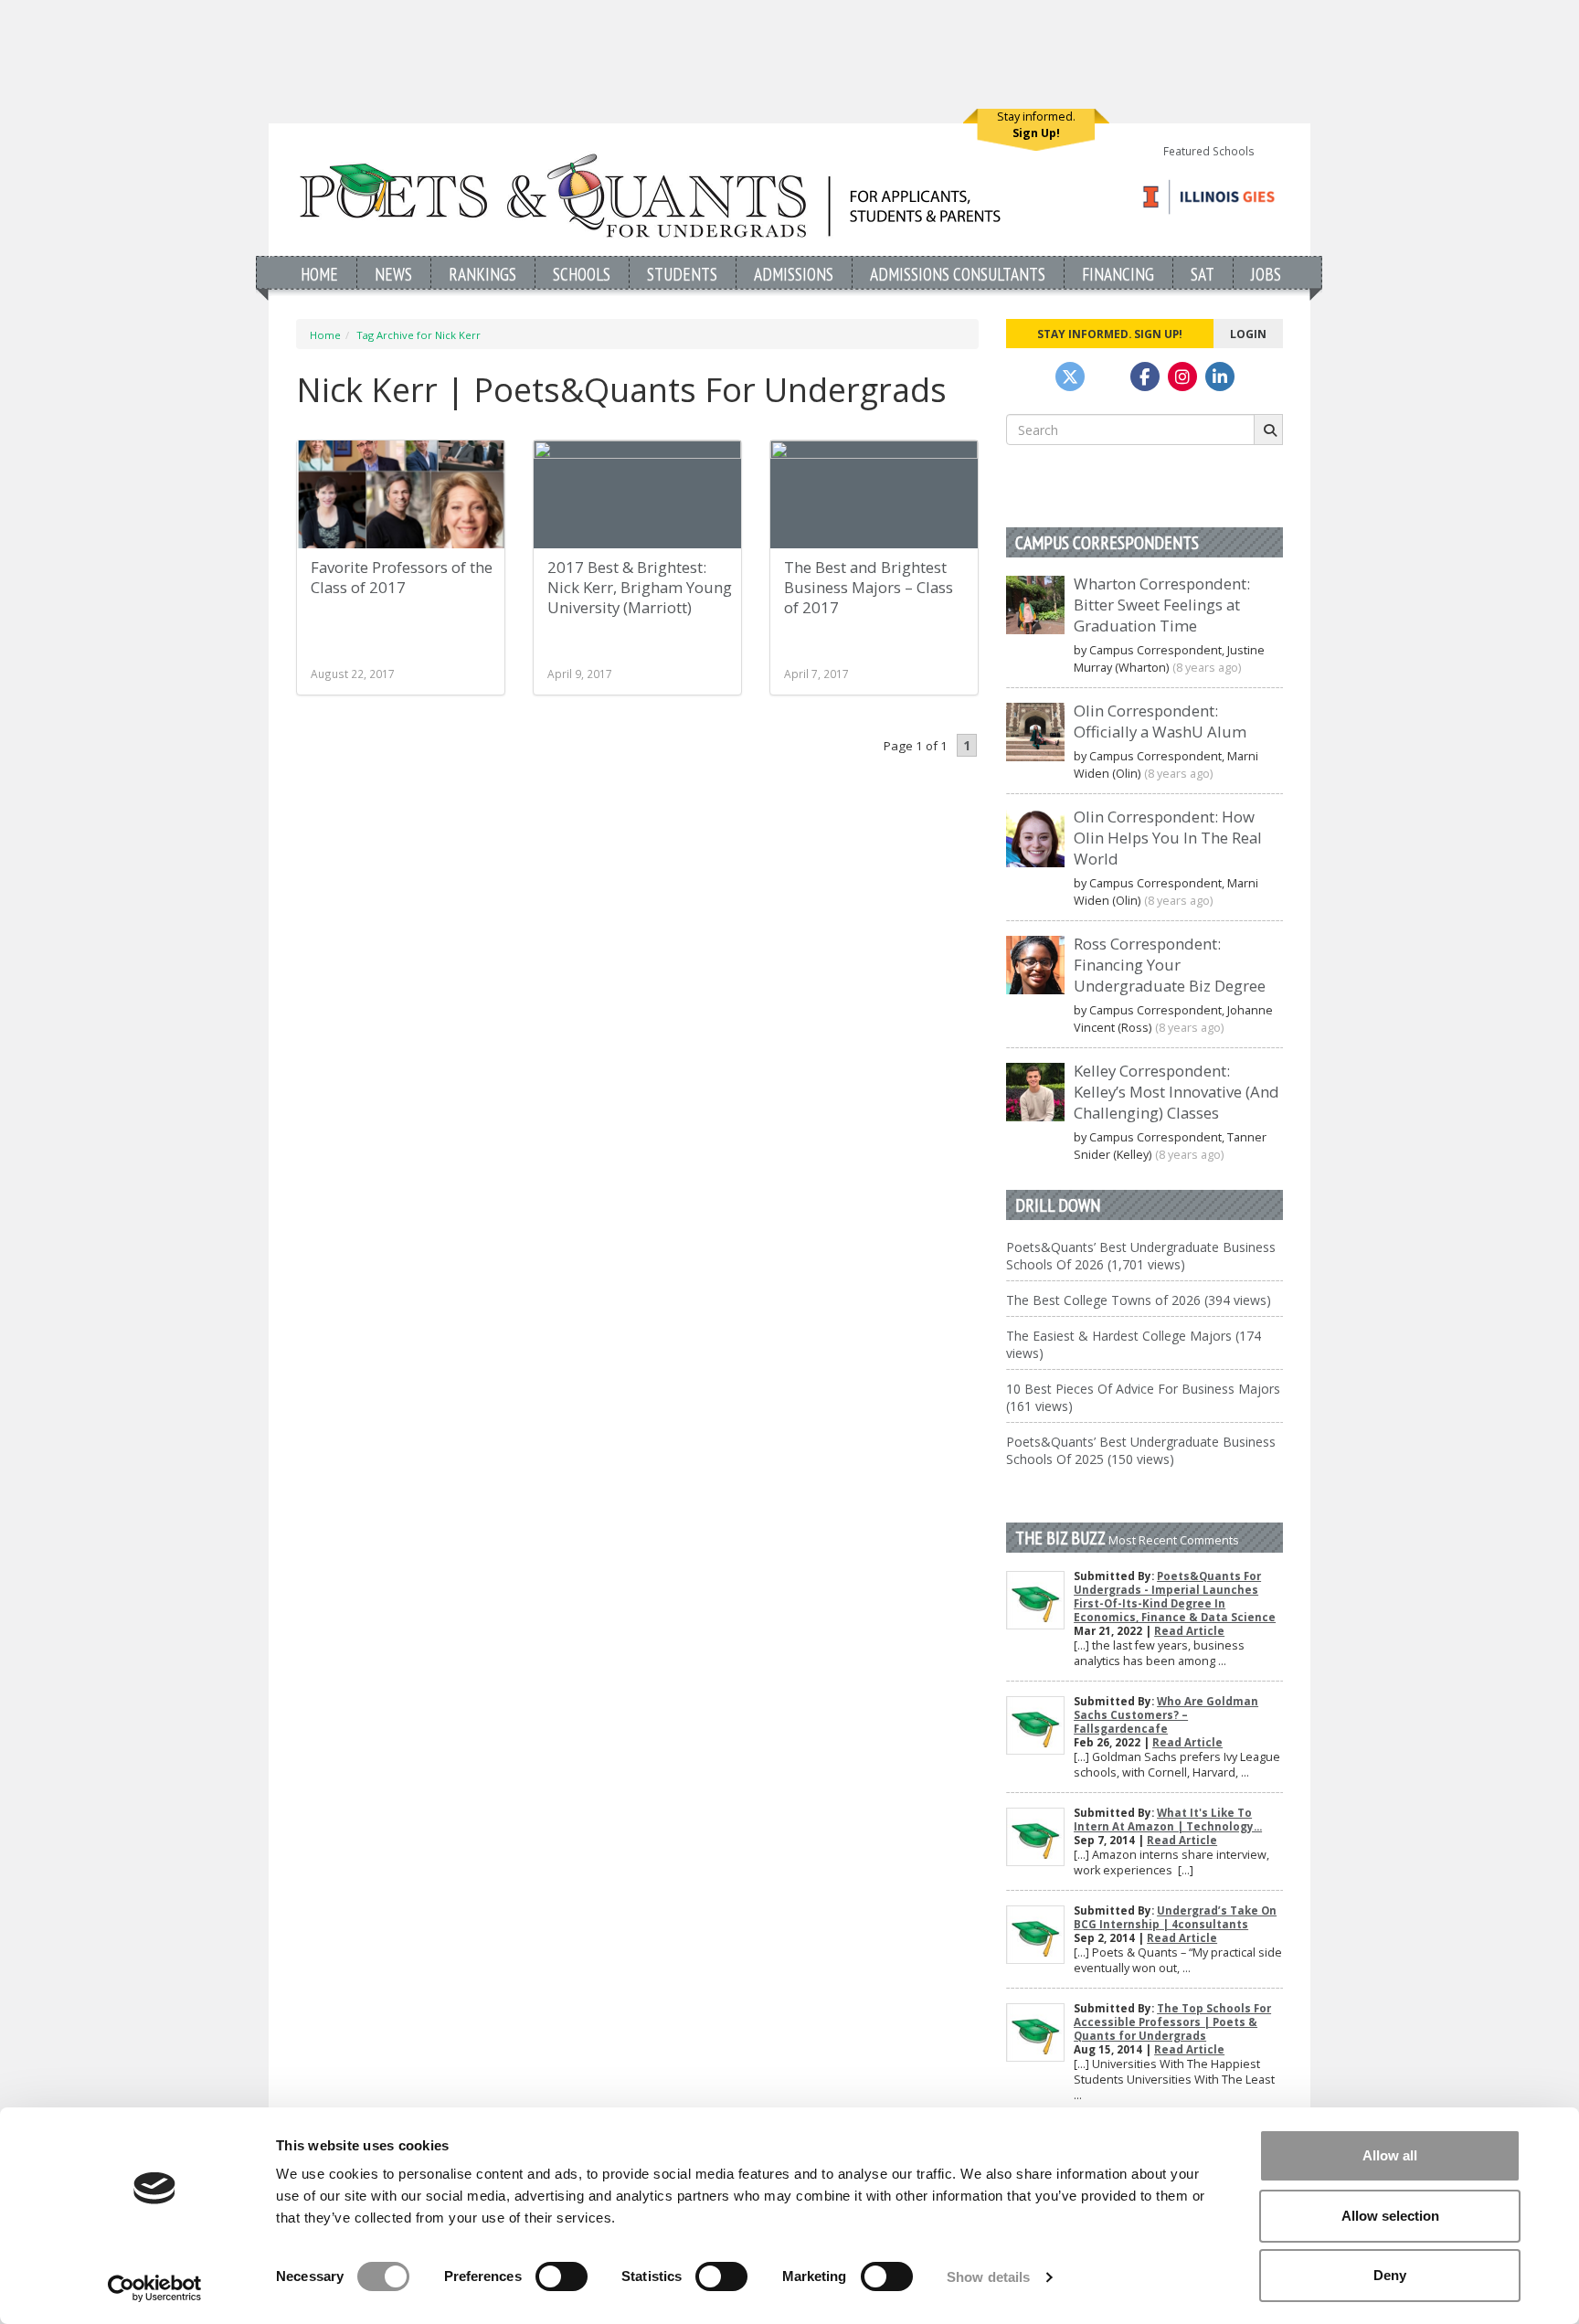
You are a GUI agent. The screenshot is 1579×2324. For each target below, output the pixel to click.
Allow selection (1390, 2216)
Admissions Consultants (958, 274)
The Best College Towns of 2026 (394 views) (1139, 1300)
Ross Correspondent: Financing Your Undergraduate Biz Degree (1170, 965)
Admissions (794, 274)
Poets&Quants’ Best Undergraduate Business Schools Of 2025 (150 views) (1141, 1450)
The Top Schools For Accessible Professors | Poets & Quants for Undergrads (1172, 2022)
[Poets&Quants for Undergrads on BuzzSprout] (1107, 377)
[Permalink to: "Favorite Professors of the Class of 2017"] (401, 494)
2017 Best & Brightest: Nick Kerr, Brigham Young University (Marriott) (640, 587)
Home (319, 274)
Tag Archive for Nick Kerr (419, 335)
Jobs (1266, 274)
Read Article (1189, 1631)
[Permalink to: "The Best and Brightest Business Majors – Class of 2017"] (874, 494)
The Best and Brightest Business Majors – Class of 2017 (869, 587)
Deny (1390, 2275)
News (393, 274)
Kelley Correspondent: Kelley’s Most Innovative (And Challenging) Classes (1176, 1092)
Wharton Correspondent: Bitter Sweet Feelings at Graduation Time (1162, 605)
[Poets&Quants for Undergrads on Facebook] (1145, 377)
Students (682, 274)
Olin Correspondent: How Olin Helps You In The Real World (1168, 838)
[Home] (650, 195)
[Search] (1268, 430)
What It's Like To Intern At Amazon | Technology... (1168, 1820)
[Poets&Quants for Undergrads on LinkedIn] (1220, 377)
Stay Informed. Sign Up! (1110, 334)
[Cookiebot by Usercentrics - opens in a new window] (155, 2288)
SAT (1203, 274)
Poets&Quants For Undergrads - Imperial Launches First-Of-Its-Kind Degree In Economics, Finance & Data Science (1175, 1597)
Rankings (482, 274)
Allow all (1390, 2155)
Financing (1118, 274)
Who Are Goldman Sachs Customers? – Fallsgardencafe (1166, 1715)
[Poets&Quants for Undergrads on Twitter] (1070, 377)
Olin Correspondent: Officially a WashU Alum (1160, 721)
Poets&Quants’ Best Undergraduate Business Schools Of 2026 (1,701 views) (1141, 1256)
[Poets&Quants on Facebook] (1182, 377)
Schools (582, 274)
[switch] (562, 2276)
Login (1248, 334)
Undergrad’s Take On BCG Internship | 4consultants (1175, 1917)
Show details (988, 2277)
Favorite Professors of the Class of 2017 (402, 577)
